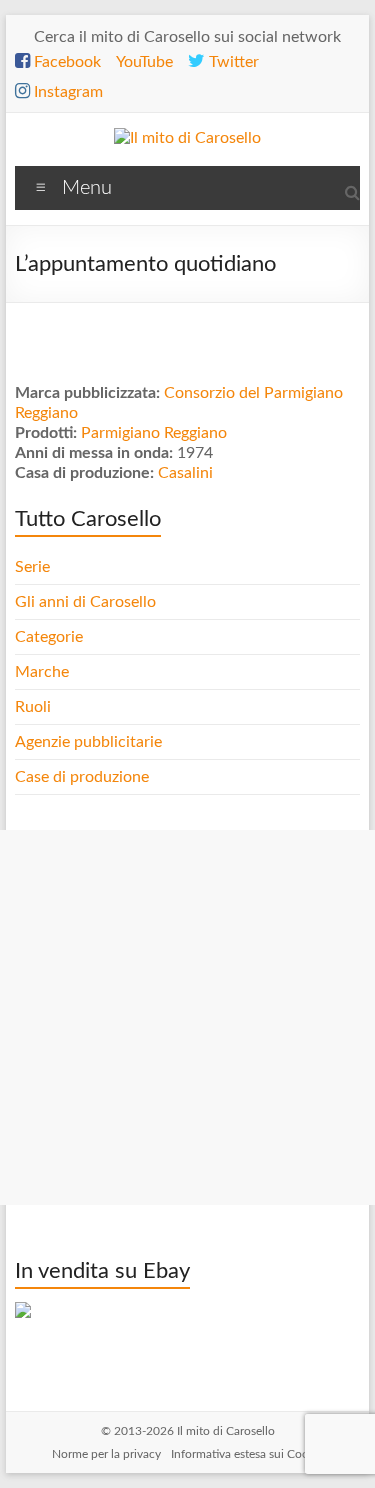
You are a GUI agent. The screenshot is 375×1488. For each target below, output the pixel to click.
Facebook (65, 62)
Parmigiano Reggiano (154, 433)
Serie (32, 567)
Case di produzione (84, 777)
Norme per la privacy (106, 1454)
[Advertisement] (187, 1017)
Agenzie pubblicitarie (90, 742)
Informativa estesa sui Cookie (247, 1454)
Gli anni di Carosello (85, 602)
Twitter (232, 62)
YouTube (144, 62)
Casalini (185, 473)
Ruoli (33, 707)
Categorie (51, 637)
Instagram (66, 92)
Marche (42, 672)
